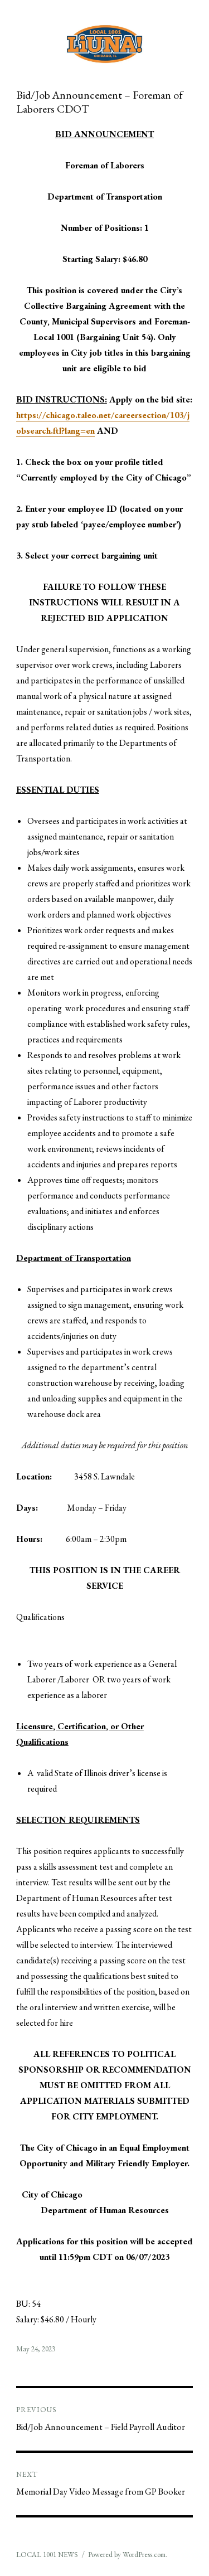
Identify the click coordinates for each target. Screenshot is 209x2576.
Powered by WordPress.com (127, 2555)
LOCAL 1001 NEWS (47, 2555)
